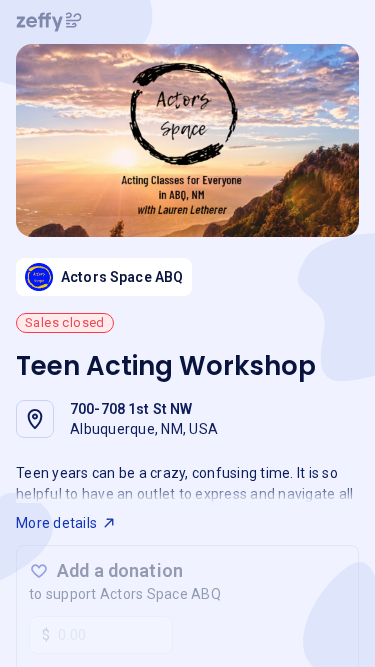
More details (56, 523)
